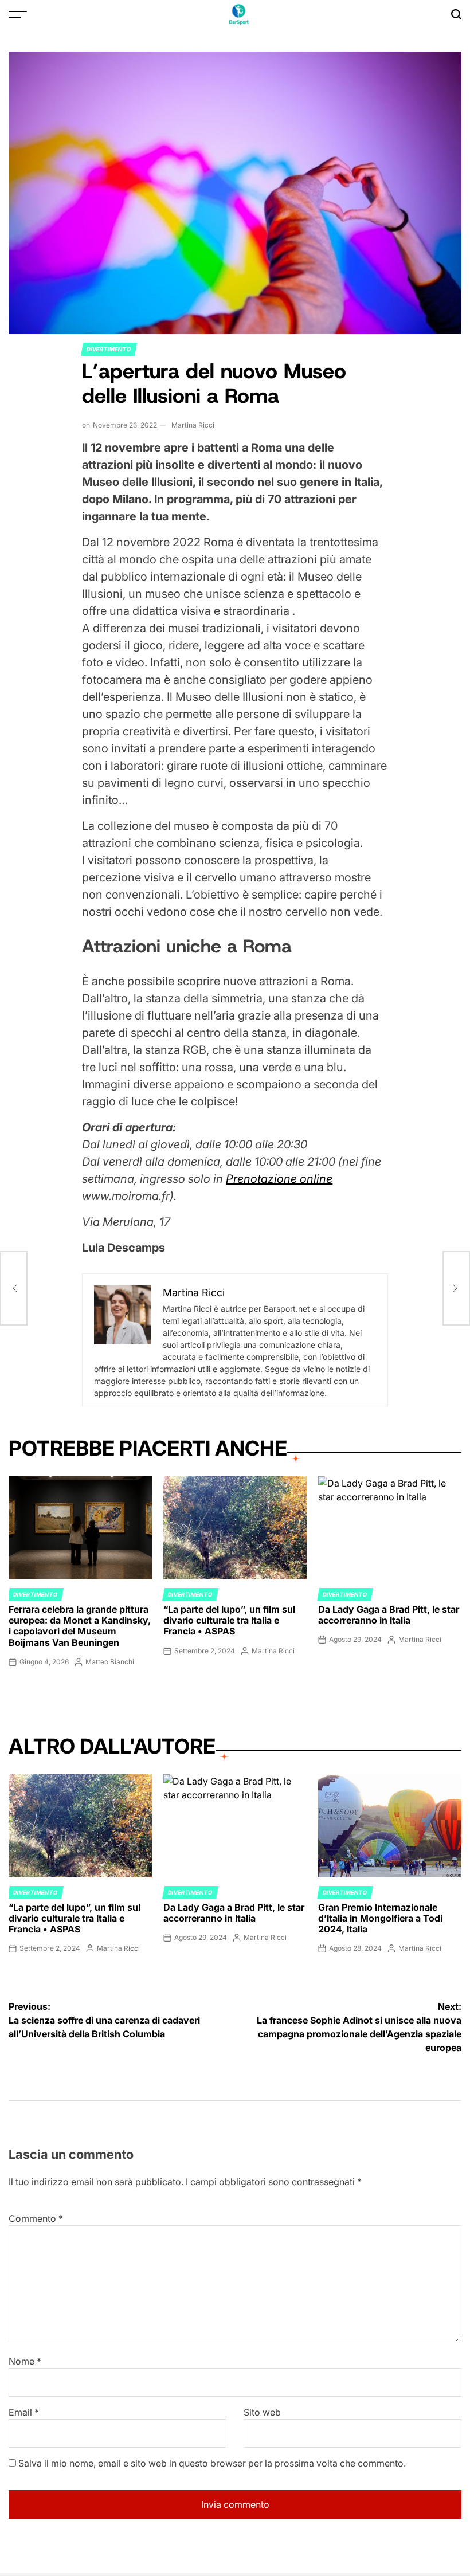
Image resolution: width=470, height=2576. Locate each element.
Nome (25, 2361)
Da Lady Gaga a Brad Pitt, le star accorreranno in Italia (389, 1615)
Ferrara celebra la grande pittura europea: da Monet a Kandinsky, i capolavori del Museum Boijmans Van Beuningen (80, 1626)
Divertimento (109, 349)
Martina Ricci (193, 425)
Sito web (262, 2412)
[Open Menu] (18, 14)
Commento (36, 2218)
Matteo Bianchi (110, 1662)
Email (24, 2412)
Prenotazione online (279, 1179)
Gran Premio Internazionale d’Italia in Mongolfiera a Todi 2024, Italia (380, 1918)
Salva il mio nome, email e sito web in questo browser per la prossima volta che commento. (212, 2463)
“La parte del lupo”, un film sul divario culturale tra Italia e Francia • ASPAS (229, 1620)
